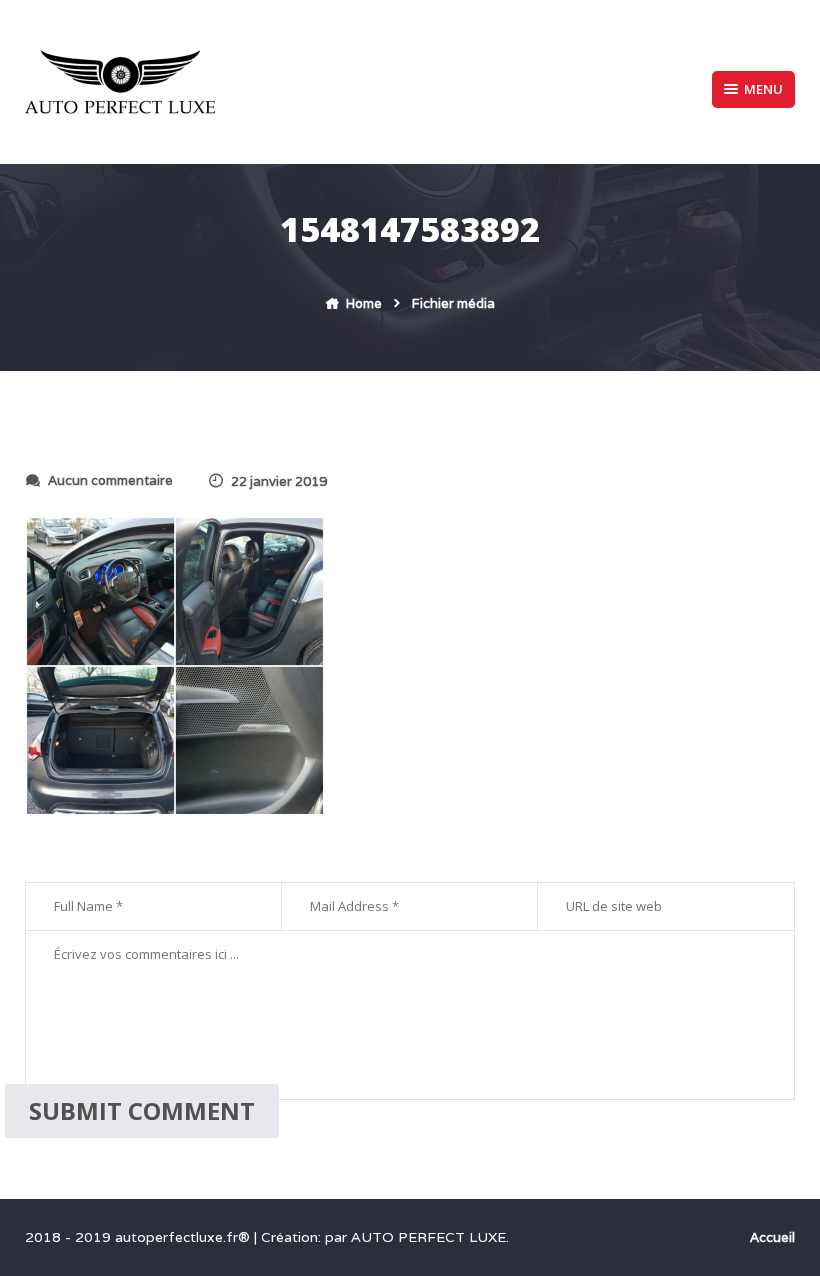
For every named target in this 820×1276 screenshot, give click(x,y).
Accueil (772, 1237)
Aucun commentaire (110, 480)
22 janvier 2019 (279, 481)
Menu (763, 89)
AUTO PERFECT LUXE (428, 1237)
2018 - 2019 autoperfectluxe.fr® (139, 1237)
